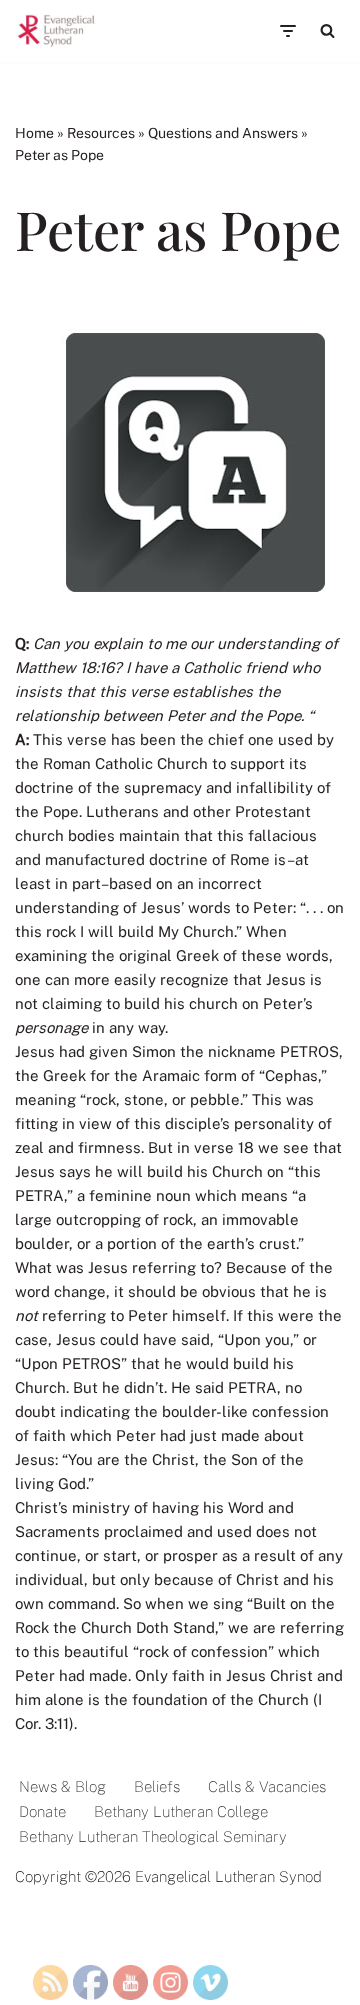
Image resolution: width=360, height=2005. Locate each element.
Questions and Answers (223, 133)
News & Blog (62, 1786)
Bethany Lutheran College (181, 1811)
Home (34, 133)
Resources (101, 133)
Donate (42, 1811)
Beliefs (157, 1786)
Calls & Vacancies (267, 1786)
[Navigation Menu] (287, 31)
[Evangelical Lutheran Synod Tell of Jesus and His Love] (57, 31)
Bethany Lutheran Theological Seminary (153, 1836)
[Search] (327, 30)
